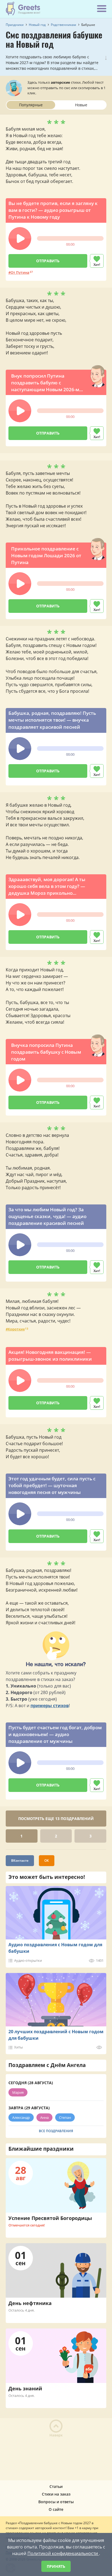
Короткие (16, 1329)
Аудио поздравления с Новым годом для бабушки (55, 1948)
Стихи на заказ (56, 2494)
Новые (81, 105)
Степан (65, 2117)
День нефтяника (30, 2303)
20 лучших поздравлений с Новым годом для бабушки (56, 2035)
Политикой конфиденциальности (63, 2553)
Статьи (56, 2486)
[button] (20, 239)
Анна (44, 2117)
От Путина (20, 272)
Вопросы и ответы (56, 2502)
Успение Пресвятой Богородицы (50, 2218)
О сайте (56, 2509)
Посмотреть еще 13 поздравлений (56, 1819)
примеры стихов (50, 1706)
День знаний (25, 2388)
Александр (21, 2117)
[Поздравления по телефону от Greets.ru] (23, 8)
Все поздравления (56, 2131)
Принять (56, 2566)
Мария (18, 2092)
